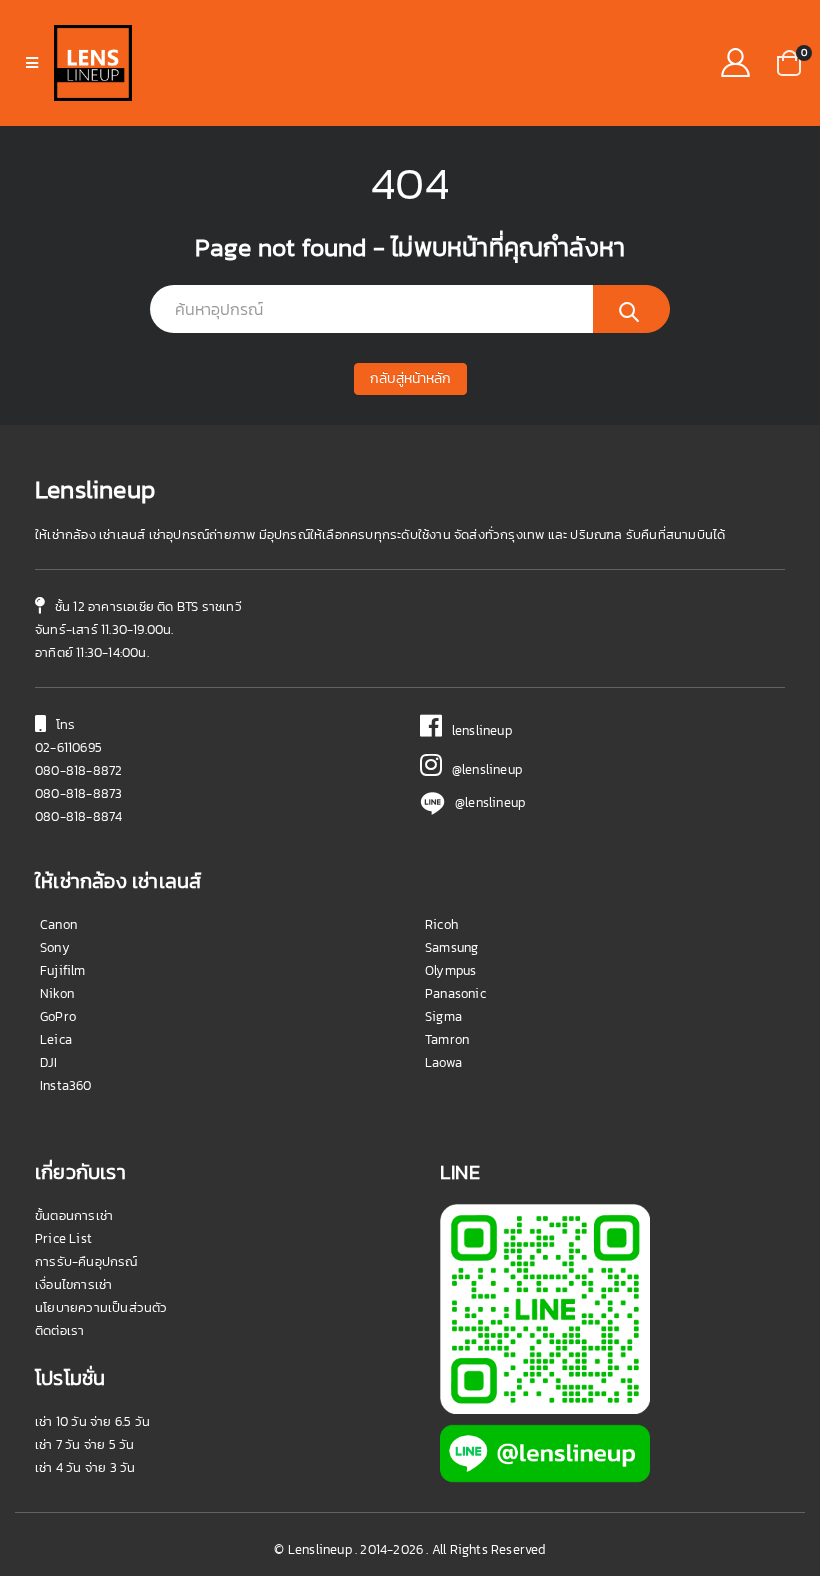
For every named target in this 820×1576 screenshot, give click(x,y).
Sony (55, 947)
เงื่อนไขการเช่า (73, 1284)
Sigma (443, 1016)
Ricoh (441, 924)
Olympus (450, 970)
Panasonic (455, 993)
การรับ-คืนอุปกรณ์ (86, 1261)
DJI (49, 1062)
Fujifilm (63, 970)
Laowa (443, 1062)
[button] (789, 61)
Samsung (451, 947)
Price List (63, 1238)
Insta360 (66, 1085)
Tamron (447, 1039)
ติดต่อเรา (59, 1330)
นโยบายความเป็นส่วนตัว (101, 1307)
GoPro (58, 1016)
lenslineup (477, 730)
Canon (58, 924)
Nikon (57, 993)
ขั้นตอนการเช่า (74, 1215)
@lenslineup (482, 769)
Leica (56, 1039)
